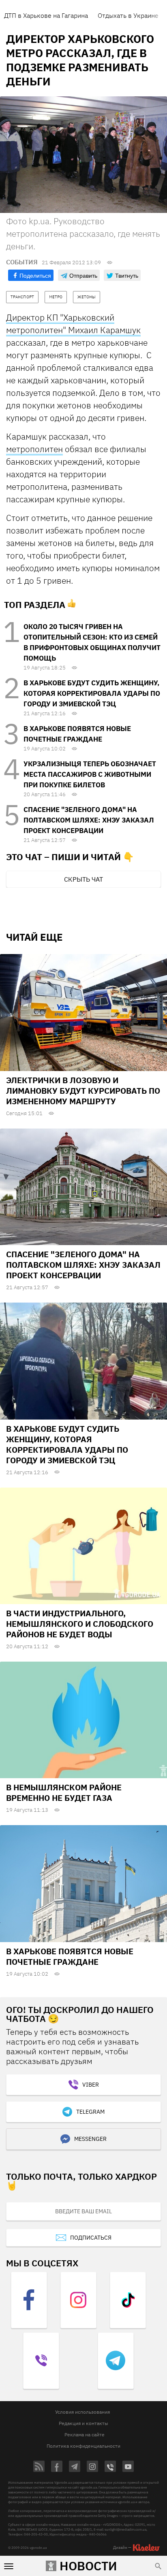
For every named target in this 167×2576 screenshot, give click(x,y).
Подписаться (91, 2238)
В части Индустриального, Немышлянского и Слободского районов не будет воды (80, 1624)
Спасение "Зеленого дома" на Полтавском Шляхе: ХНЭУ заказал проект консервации (89, 820)
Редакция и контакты (83, 2423)
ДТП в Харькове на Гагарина (46, 15)
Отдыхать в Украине (128, 15)
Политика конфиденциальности (83, 2446)
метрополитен (34, 449)
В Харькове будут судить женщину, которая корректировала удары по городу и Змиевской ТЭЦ (92, 693)
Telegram (90, 2112)
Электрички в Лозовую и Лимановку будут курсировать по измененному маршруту (83, 1091)
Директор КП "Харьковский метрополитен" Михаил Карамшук (73, 324)
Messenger (90, 2139)
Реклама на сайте (85, 2435)
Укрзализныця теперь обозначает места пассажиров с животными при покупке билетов (90, 774)
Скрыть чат (83, 879)
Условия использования (82, 2412)
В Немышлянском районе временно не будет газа (64, 1793)
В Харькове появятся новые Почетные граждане (70, 1956)
